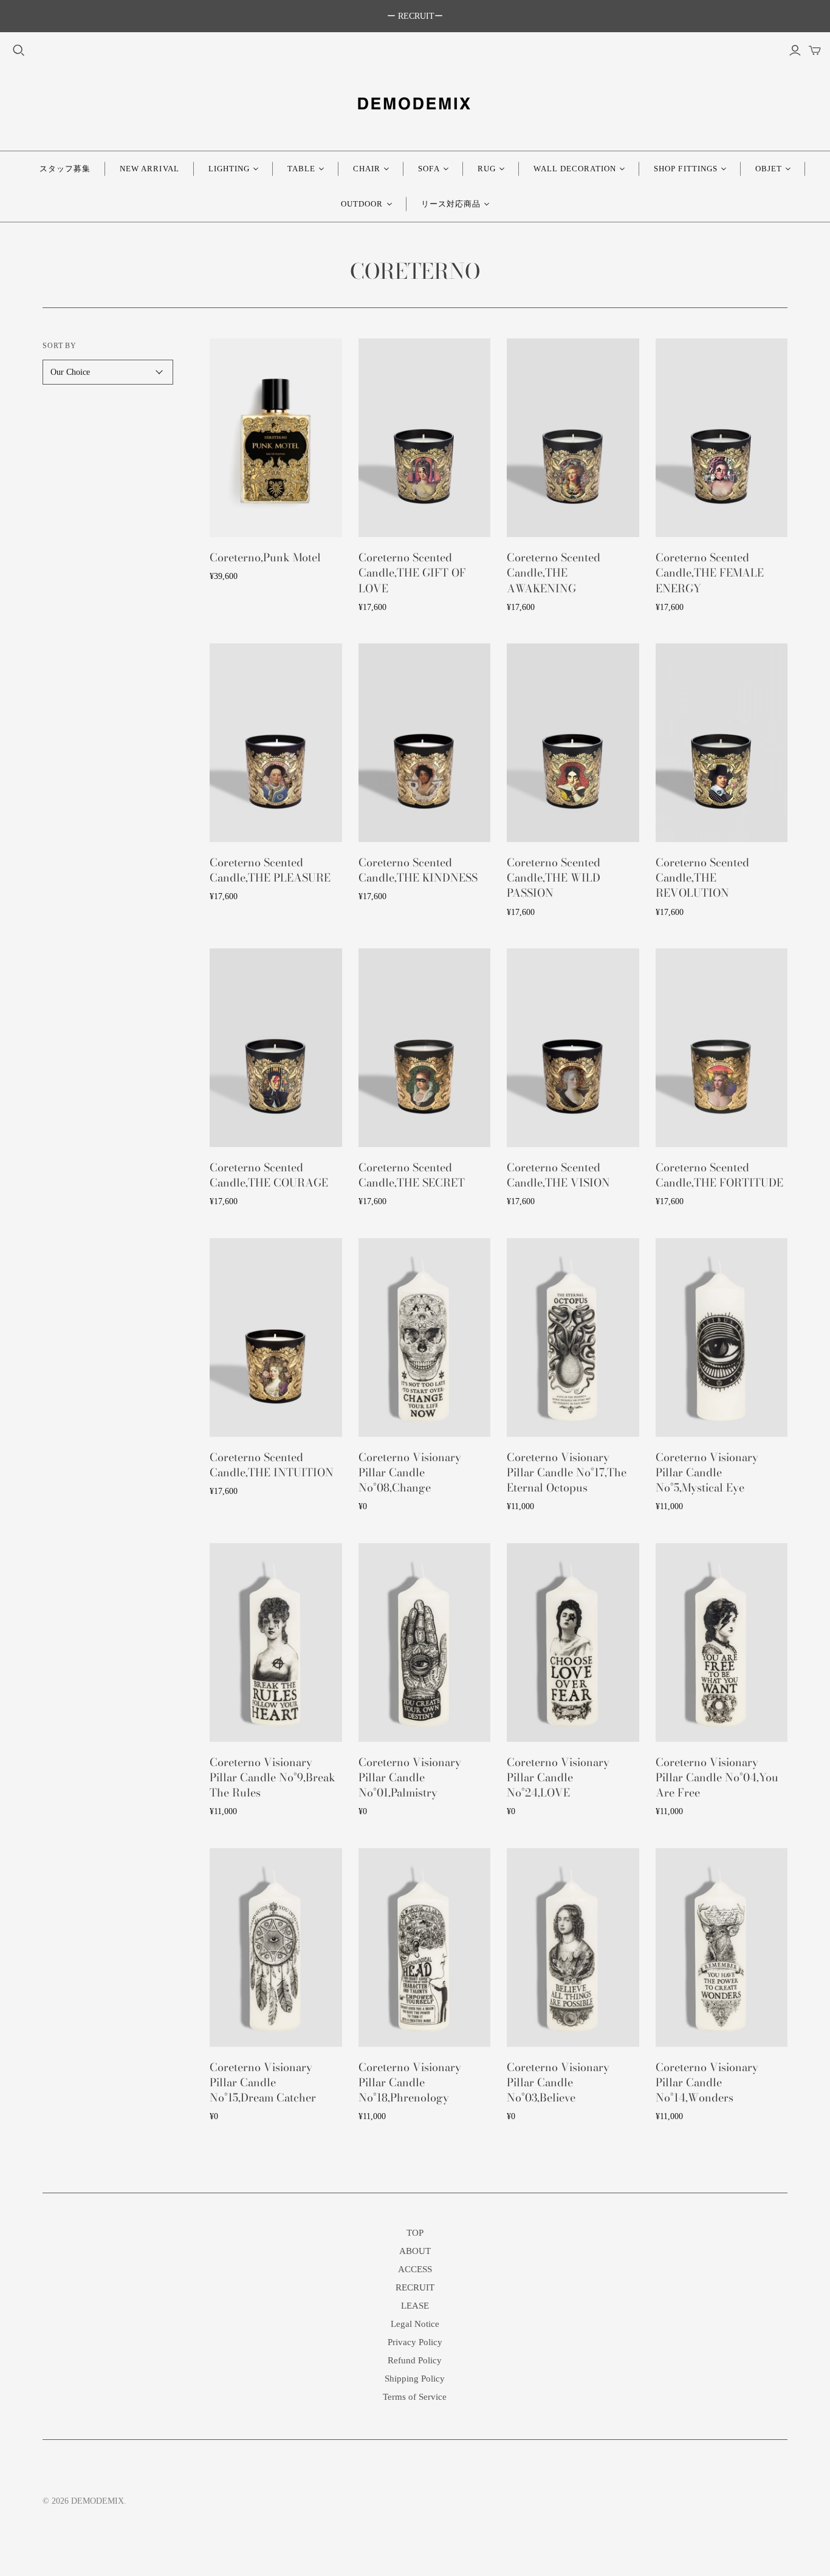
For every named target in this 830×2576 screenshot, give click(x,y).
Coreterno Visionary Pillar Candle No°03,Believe (558, 2082)
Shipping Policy (415, 2379)
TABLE (301, 169)
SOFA (429, 169)
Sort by (60, 346)
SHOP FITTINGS (686, 169)
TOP (415, 2233)
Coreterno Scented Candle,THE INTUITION (272, 1465)
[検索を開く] (19, 50)
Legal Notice (415, 2324)
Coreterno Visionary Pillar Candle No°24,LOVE (558, 1777)
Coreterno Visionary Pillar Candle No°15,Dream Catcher (263, 2082)
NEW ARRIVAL (149, 169)
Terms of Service (415, 2397)
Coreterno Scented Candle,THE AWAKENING (554, 573)
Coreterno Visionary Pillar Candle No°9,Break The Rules (273, 1777)
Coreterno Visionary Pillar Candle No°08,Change (410, 1472)
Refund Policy (415, 2360)
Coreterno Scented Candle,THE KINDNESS (418, 870)
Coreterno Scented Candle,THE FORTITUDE (719, 1175)
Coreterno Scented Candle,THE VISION (558, 1175)
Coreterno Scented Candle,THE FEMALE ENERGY (710, 573)
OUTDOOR (362, 204)
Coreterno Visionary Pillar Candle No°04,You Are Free (717, 1777)
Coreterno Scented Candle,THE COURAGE (269, 1175)
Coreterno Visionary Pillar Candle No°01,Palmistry (410, 1777)
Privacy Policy (415, 2342)
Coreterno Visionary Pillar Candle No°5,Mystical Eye (707, 1472)
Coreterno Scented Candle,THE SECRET (412, 1175)
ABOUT (415, 2251)
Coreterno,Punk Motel (265, 557)
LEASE (415, 2306)
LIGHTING (229, 169)
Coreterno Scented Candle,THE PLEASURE (270, 870)
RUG (487, 169)
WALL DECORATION (575, 169)
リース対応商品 (451, 204)
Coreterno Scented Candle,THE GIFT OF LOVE (412, 573)
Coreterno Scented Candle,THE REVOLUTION (702, 878)
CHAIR (367, 169)
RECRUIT (415, 2287)
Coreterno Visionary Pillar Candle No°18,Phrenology (410, 2082)
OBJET (769, 169)
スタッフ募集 (65, 169)
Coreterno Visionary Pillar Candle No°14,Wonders (707, 2082)
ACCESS (415, 2269)
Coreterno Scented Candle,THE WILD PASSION (554, 878)
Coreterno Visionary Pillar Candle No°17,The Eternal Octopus (567, 1472)
